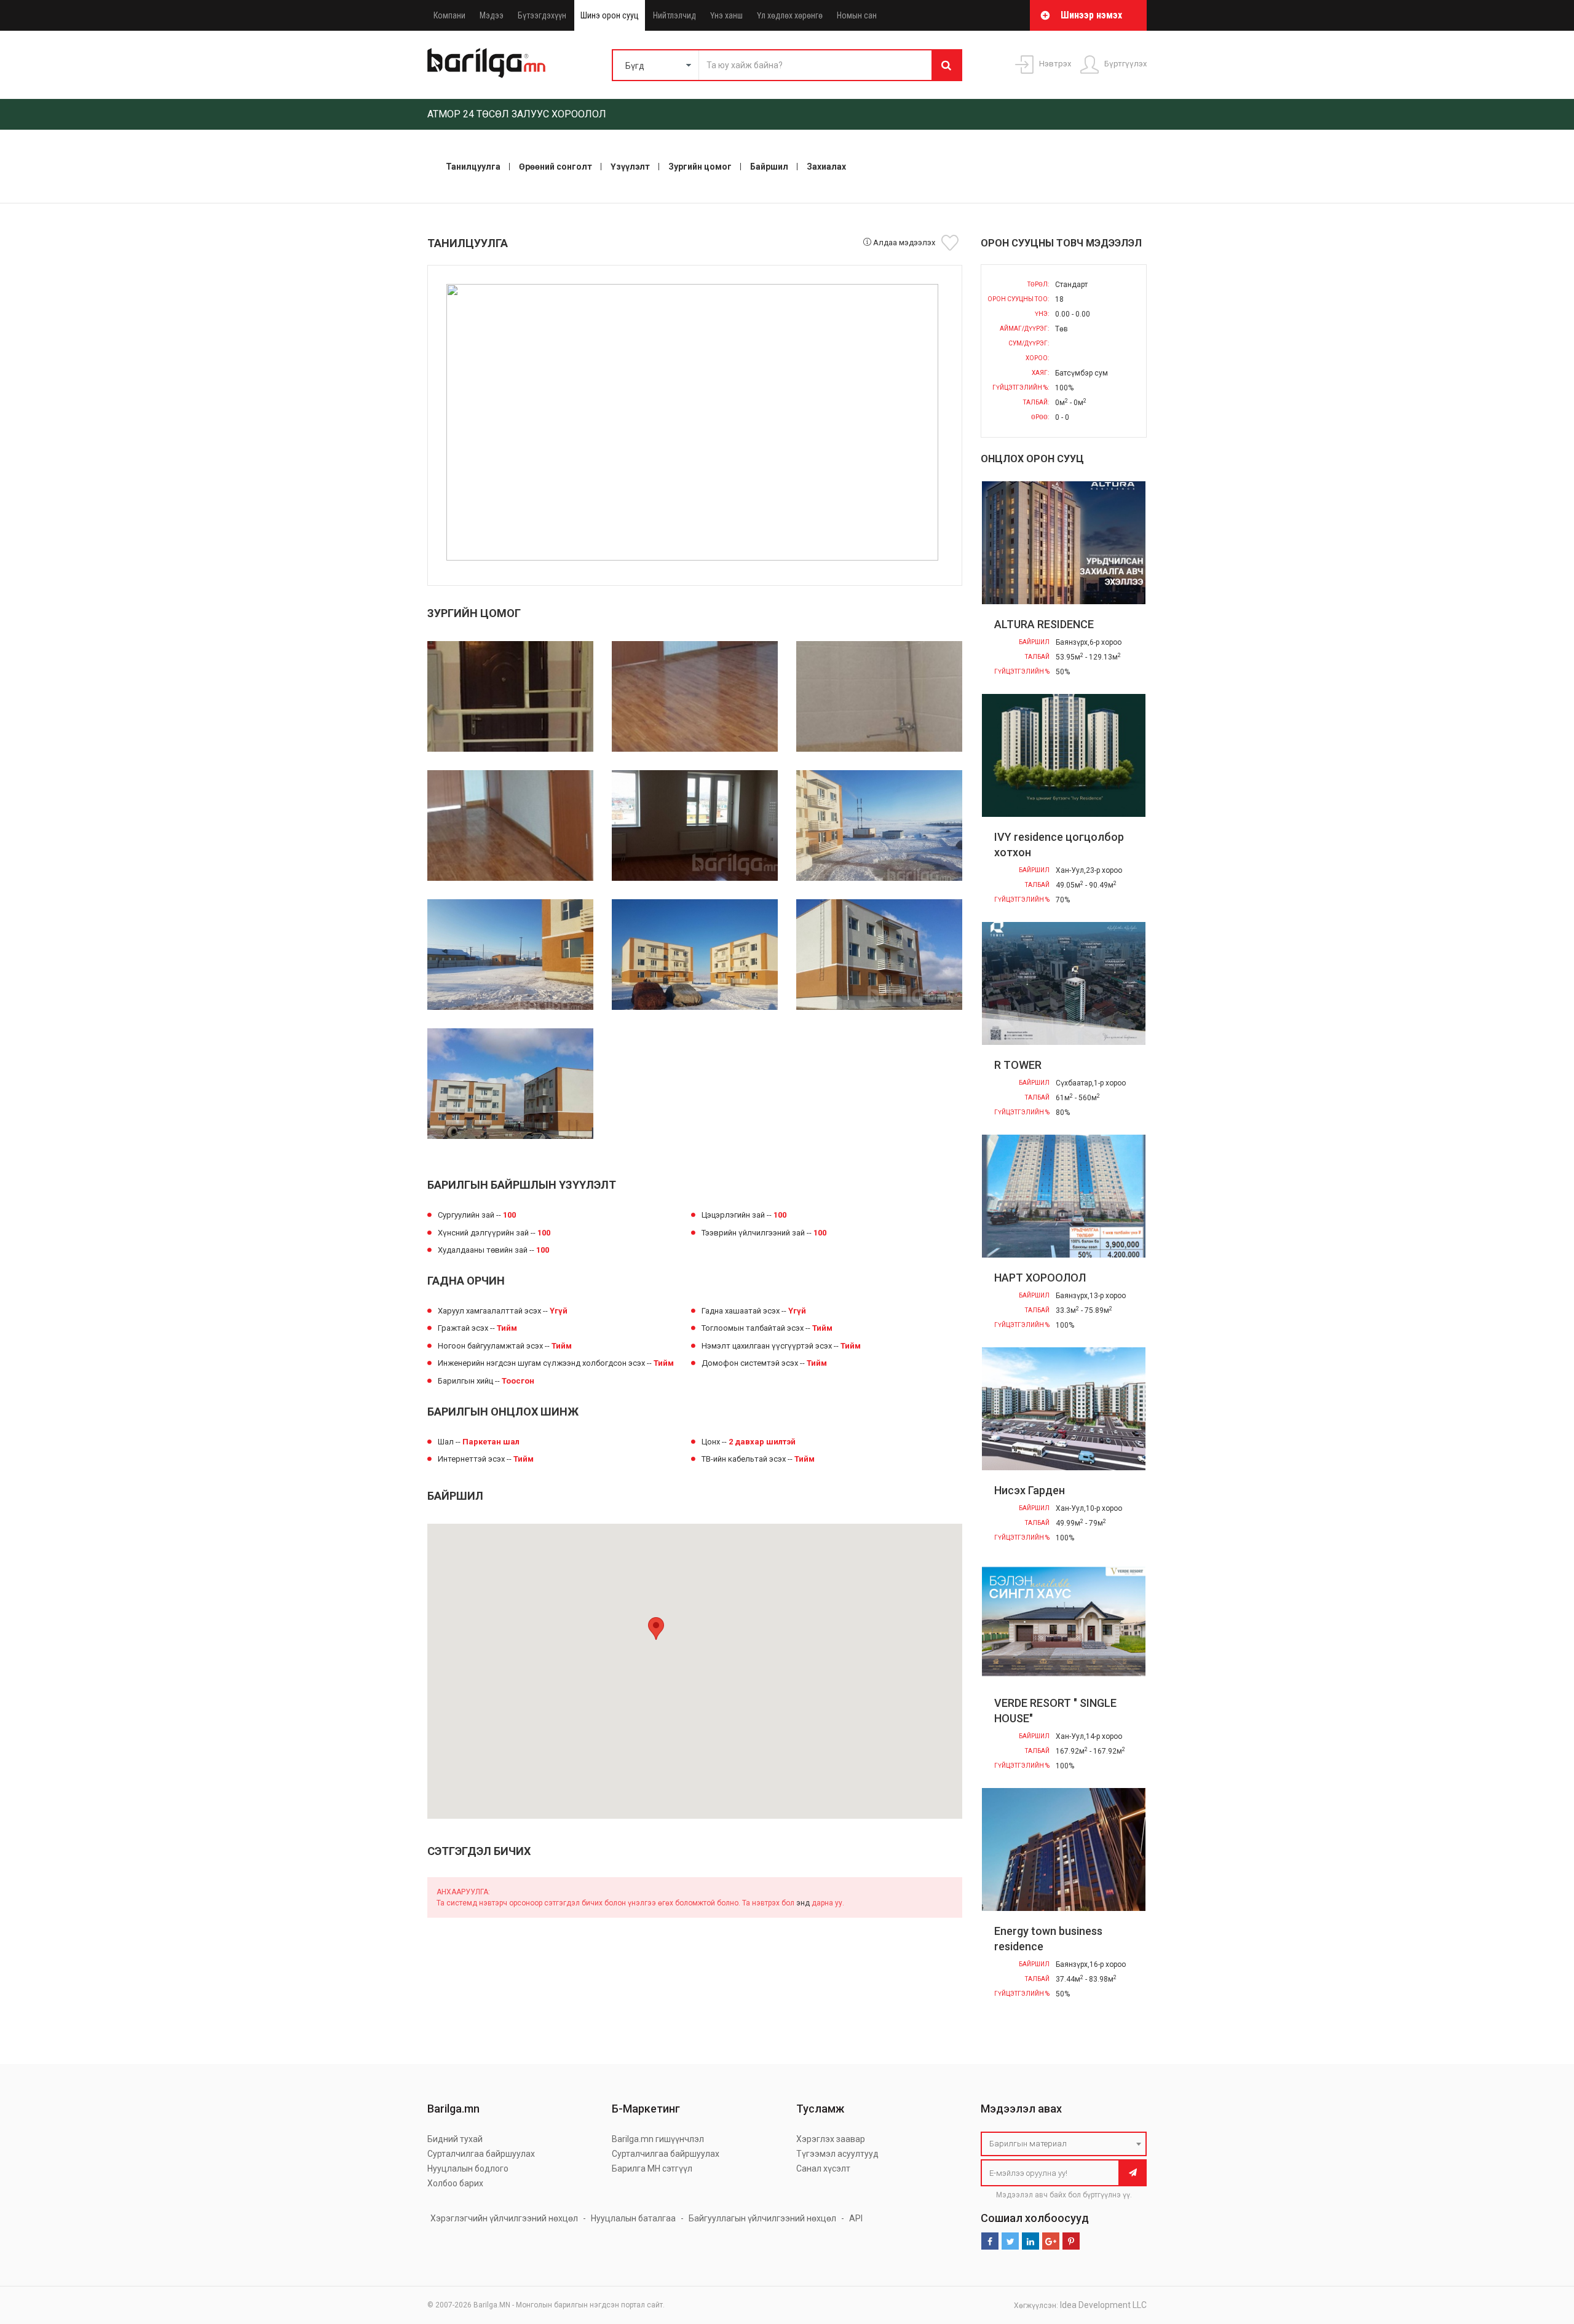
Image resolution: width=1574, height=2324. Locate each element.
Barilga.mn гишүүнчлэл (658, 2139)
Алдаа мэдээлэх (903, 242)
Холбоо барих (455, 2183)
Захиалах (826, 167)
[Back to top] (1541, 2253)
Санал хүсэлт (823, 2168)
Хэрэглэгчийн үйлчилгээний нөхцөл (504, 2218)
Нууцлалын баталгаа (633, 2218)
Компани (449, 15)
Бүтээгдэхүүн (542, 15)
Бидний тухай (455, 2139)
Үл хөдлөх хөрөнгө (790, 15)
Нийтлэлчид (674, 15)
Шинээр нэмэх (1091, 15)
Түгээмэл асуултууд (837, 2154)
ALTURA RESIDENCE (1044, 624)
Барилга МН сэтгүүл (652, 2168)
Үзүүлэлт (630, 167)
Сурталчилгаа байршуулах (481, 2154)
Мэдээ (492, 15)
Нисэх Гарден (1030, 1490)
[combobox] (1064, 2144)
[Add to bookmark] (952, 243)
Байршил (769, 167)
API (856, 2218)
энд (803, 1903)
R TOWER (1018, 1065)
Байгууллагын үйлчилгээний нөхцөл (762, 2218)
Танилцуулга (473, 167)
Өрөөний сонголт (556, 167)
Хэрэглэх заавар (831, 2139)
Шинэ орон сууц (610, 15)
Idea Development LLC (1103, 2305)
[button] (656, 1629)
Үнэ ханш (726, 15)
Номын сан (857, 15)
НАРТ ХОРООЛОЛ (1040, 1278)
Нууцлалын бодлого (468, 2168)
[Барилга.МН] (486, 63)
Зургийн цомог (700, 167)
